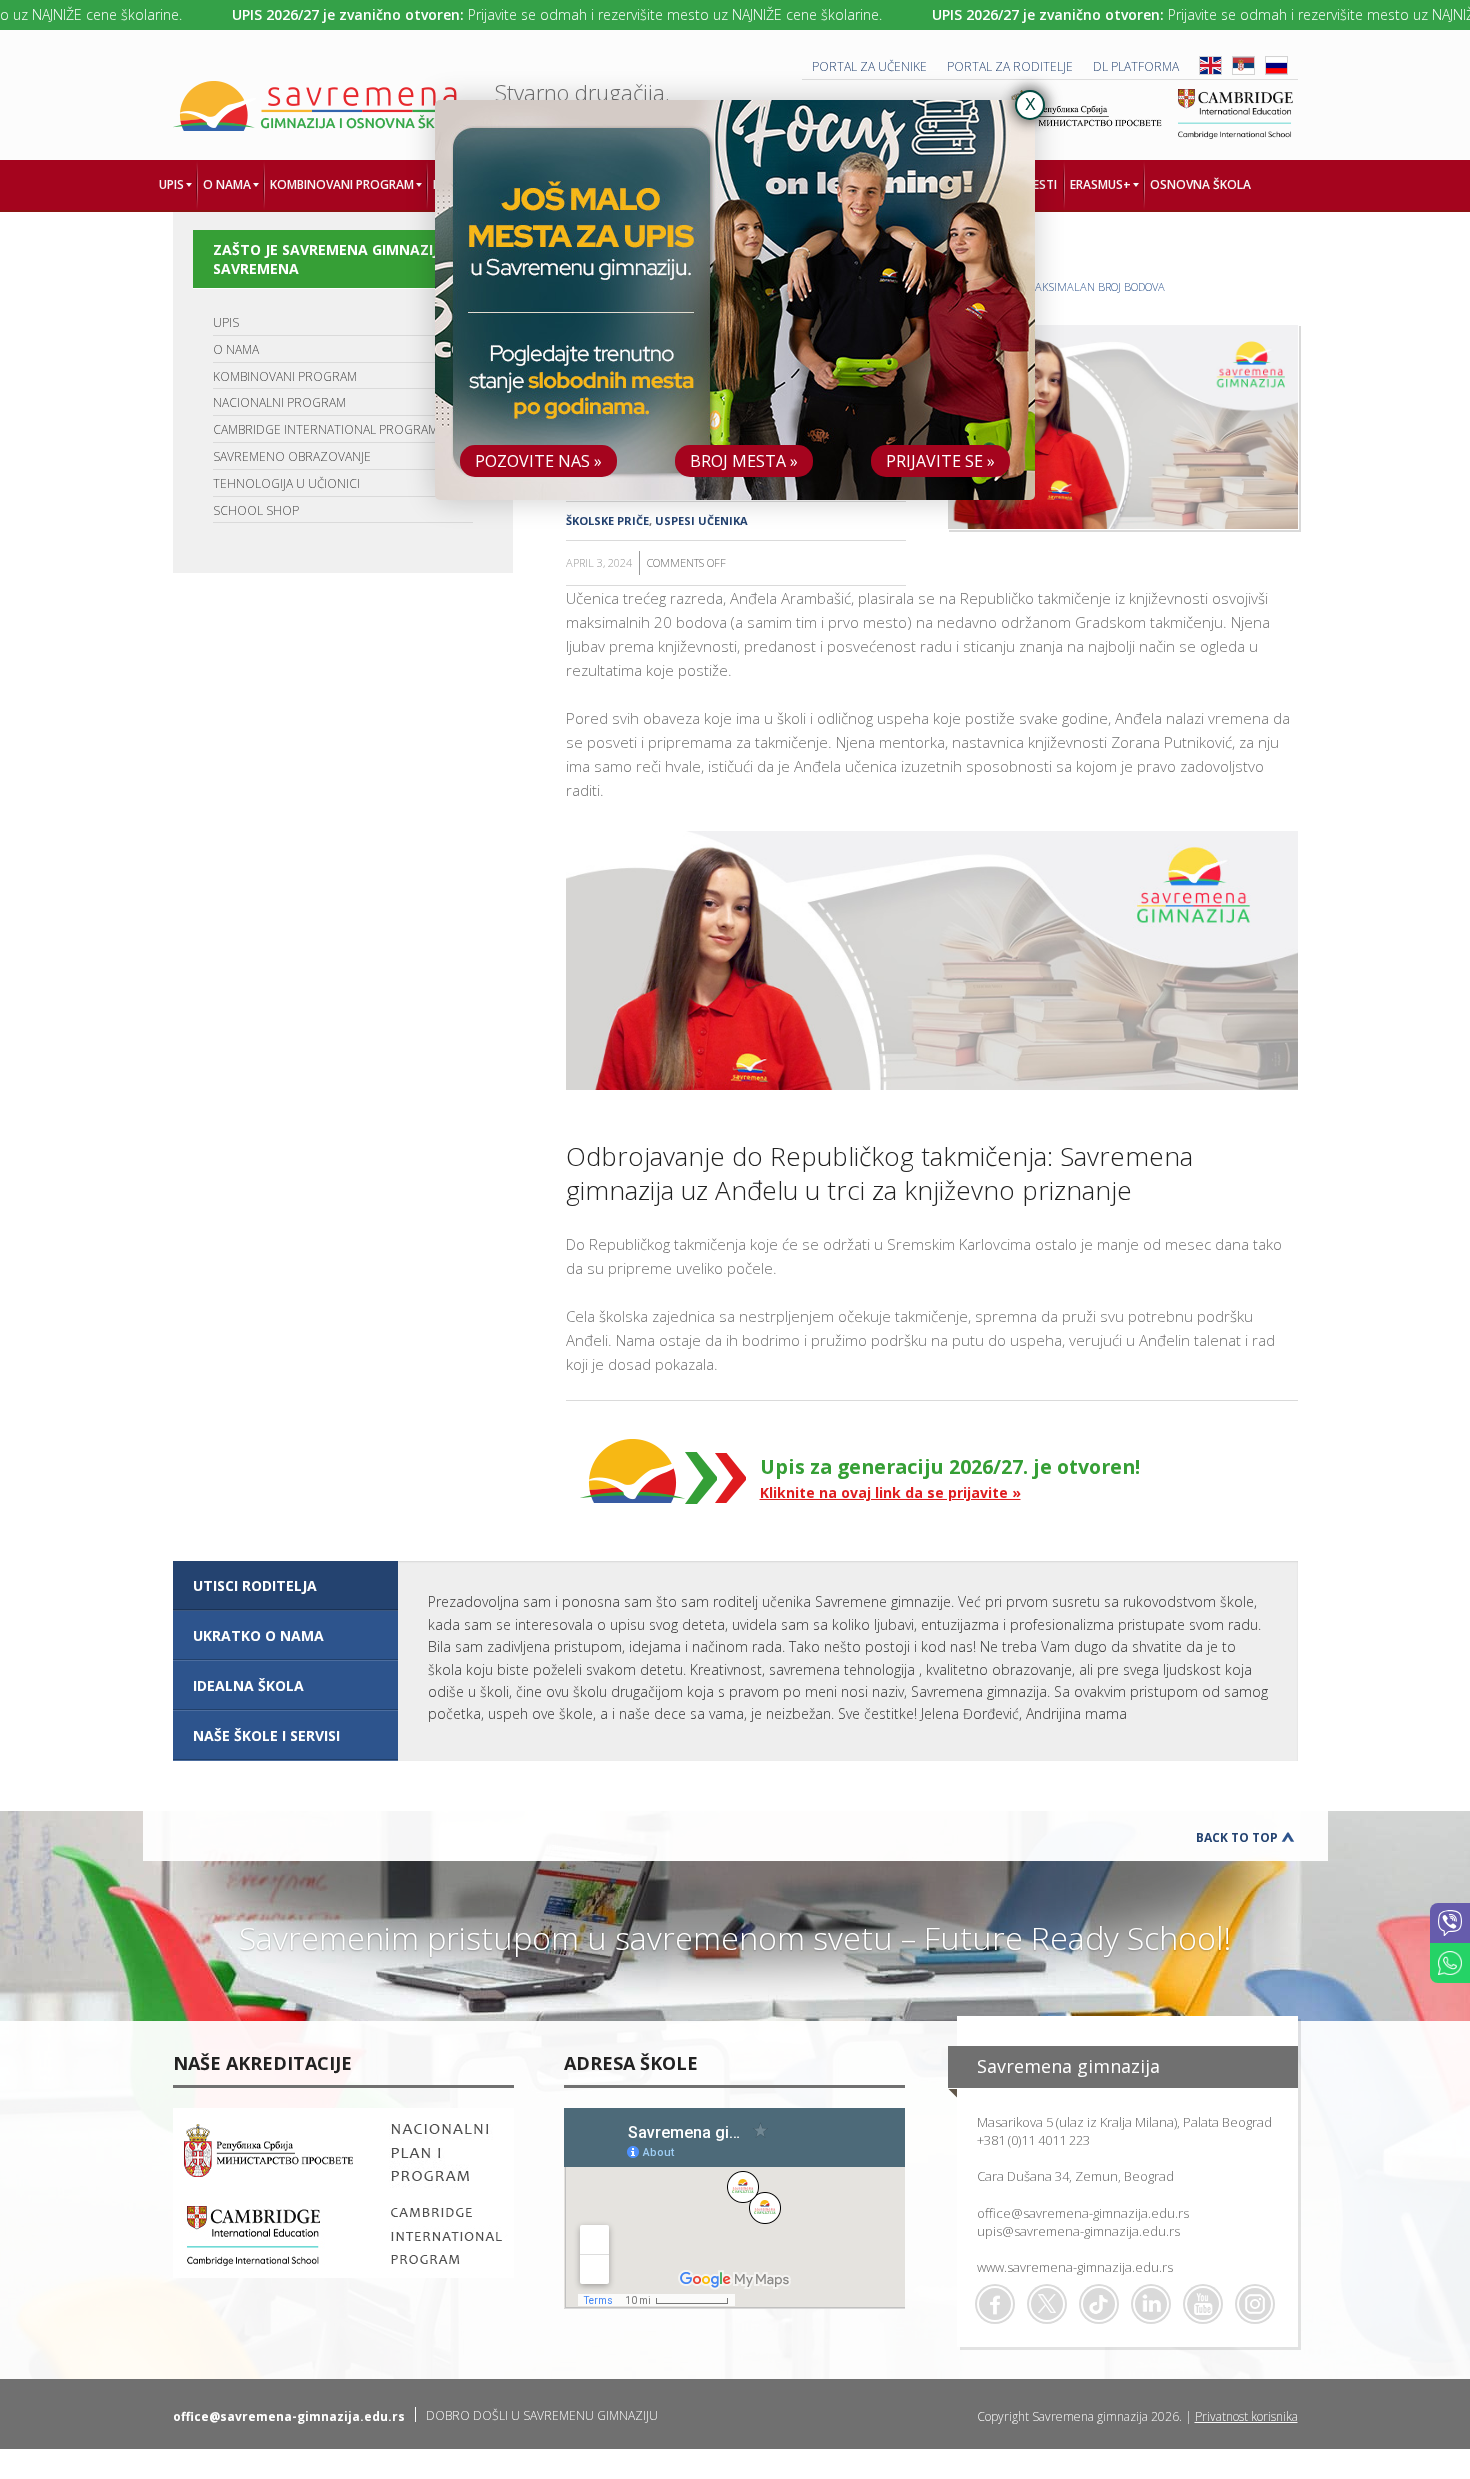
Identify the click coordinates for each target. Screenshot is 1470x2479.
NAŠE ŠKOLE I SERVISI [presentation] (266, 1735)
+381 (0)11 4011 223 (1033, 2140)
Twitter (1047, 2304)
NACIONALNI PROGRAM (279, 402)
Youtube (1203, 2304)
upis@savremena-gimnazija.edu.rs (1078, 2231)
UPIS (226, 322)
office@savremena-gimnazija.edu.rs (1083, 2213)
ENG (1210, 65)
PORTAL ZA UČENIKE (869, 66)
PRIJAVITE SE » (940, 461)
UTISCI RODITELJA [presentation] (255, 1585)
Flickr (1255, 2304)
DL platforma (1136, 66)
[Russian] (1276, 70)
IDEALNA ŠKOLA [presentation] (248, 1685)
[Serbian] (1243, 70)
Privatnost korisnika (1246, 2416)
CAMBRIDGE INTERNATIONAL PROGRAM (325, 429)
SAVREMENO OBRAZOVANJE (292, 456)
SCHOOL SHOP (256, 510)
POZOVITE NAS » (538, 461)
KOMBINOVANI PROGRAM (285, 376)
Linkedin (1151, 2304)
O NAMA (236, 349)
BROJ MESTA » (744, 461)
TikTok (1099, 2304)
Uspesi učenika (701, 520)
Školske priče (607, 520)
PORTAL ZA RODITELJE (1010, 66)
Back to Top (1237, 1837)
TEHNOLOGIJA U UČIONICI (286, 483)
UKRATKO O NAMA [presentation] (258, 1635)
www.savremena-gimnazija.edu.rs (1075, 2267)
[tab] (285, 1586)
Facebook (995, 2304)
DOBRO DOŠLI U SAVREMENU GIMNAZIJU (542, 2415)
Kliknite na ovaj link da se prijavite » (890, 1492)
